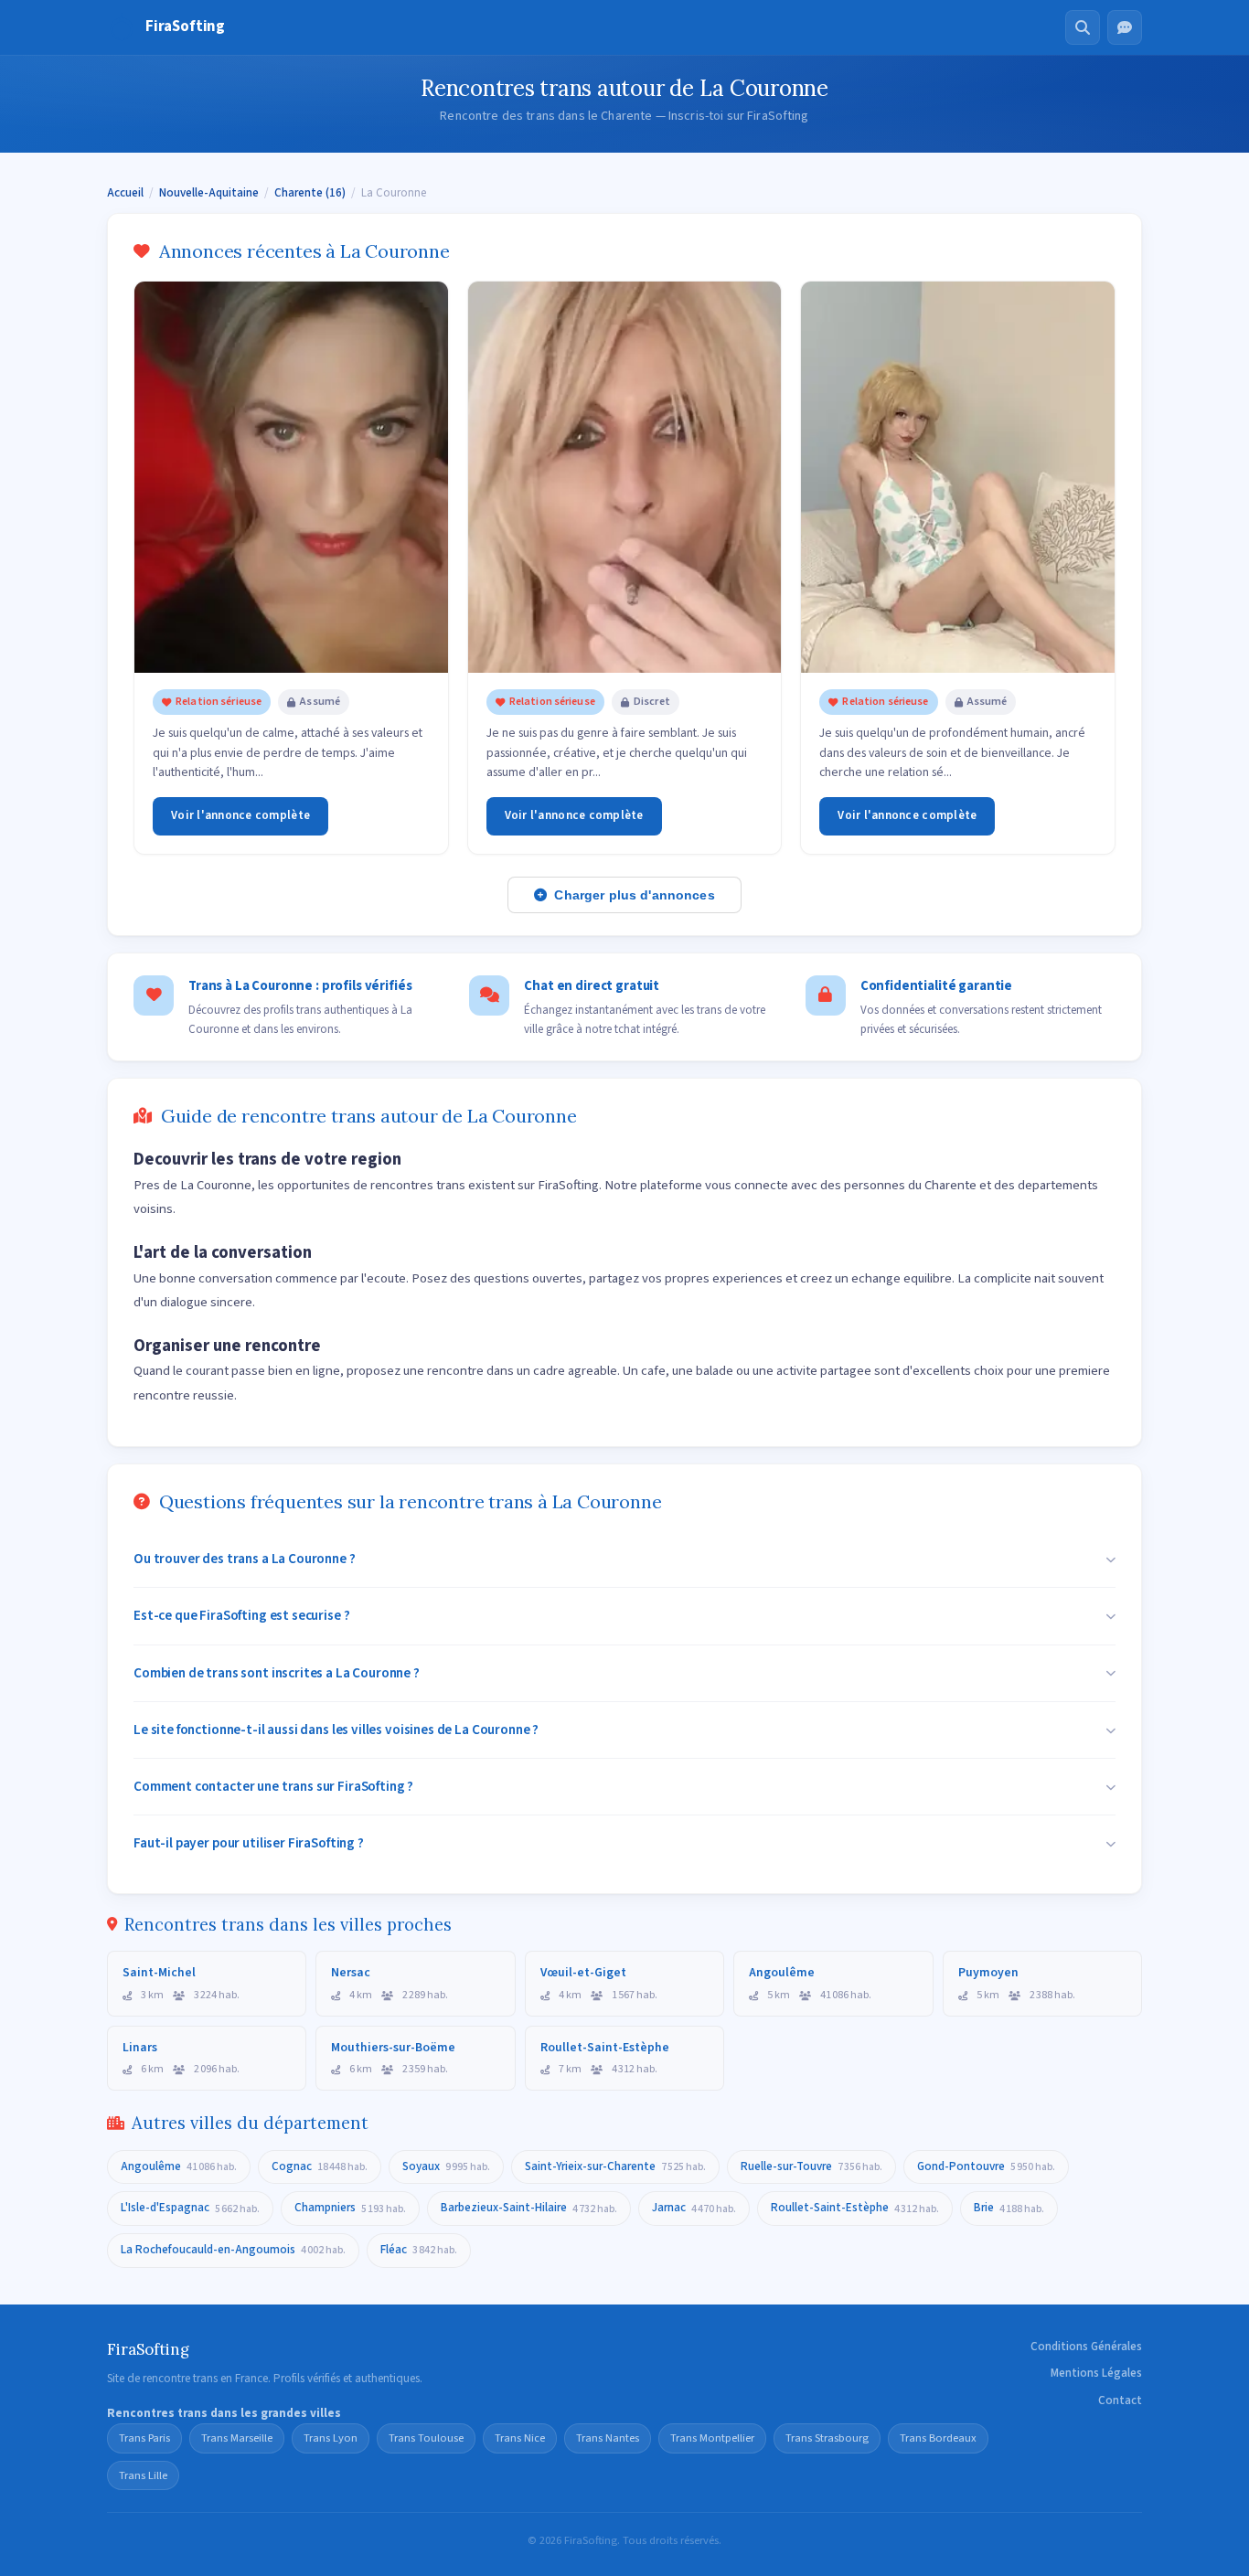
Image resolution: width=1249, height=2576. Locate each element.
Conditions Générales (1086, 2347)
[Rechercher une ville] (1083, 27)
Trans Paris (144, 2438)
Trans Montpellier (712, 2438)
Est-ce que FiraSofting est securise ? (241, 1615)
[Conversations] (1125, 27)
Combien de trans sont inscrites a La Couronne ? (277, 1673)
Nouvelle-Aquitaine (209, 193)
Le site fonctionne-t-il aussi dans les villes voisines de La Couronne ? (336, 1730)
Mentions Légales (1096, 2373)
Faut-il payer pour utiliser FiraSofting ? (249, 1843)
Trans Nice (520, 2438)
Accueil (125, 193)
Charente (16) (310, 193)
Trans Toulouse (426, 2438)
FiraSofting (185, 27)
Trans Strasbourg (827, 2438)
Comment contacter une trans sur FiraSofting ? (273, 1786)
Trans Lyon (331, 2438)
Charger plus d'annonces (634, 895)
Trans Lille (143, 2475)
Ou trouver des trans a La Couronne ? (245, 1559)
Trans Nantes (608, 2438)
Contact (1120, 2400)
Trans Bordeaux (938, 2438)
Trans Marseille (237, 2438)
